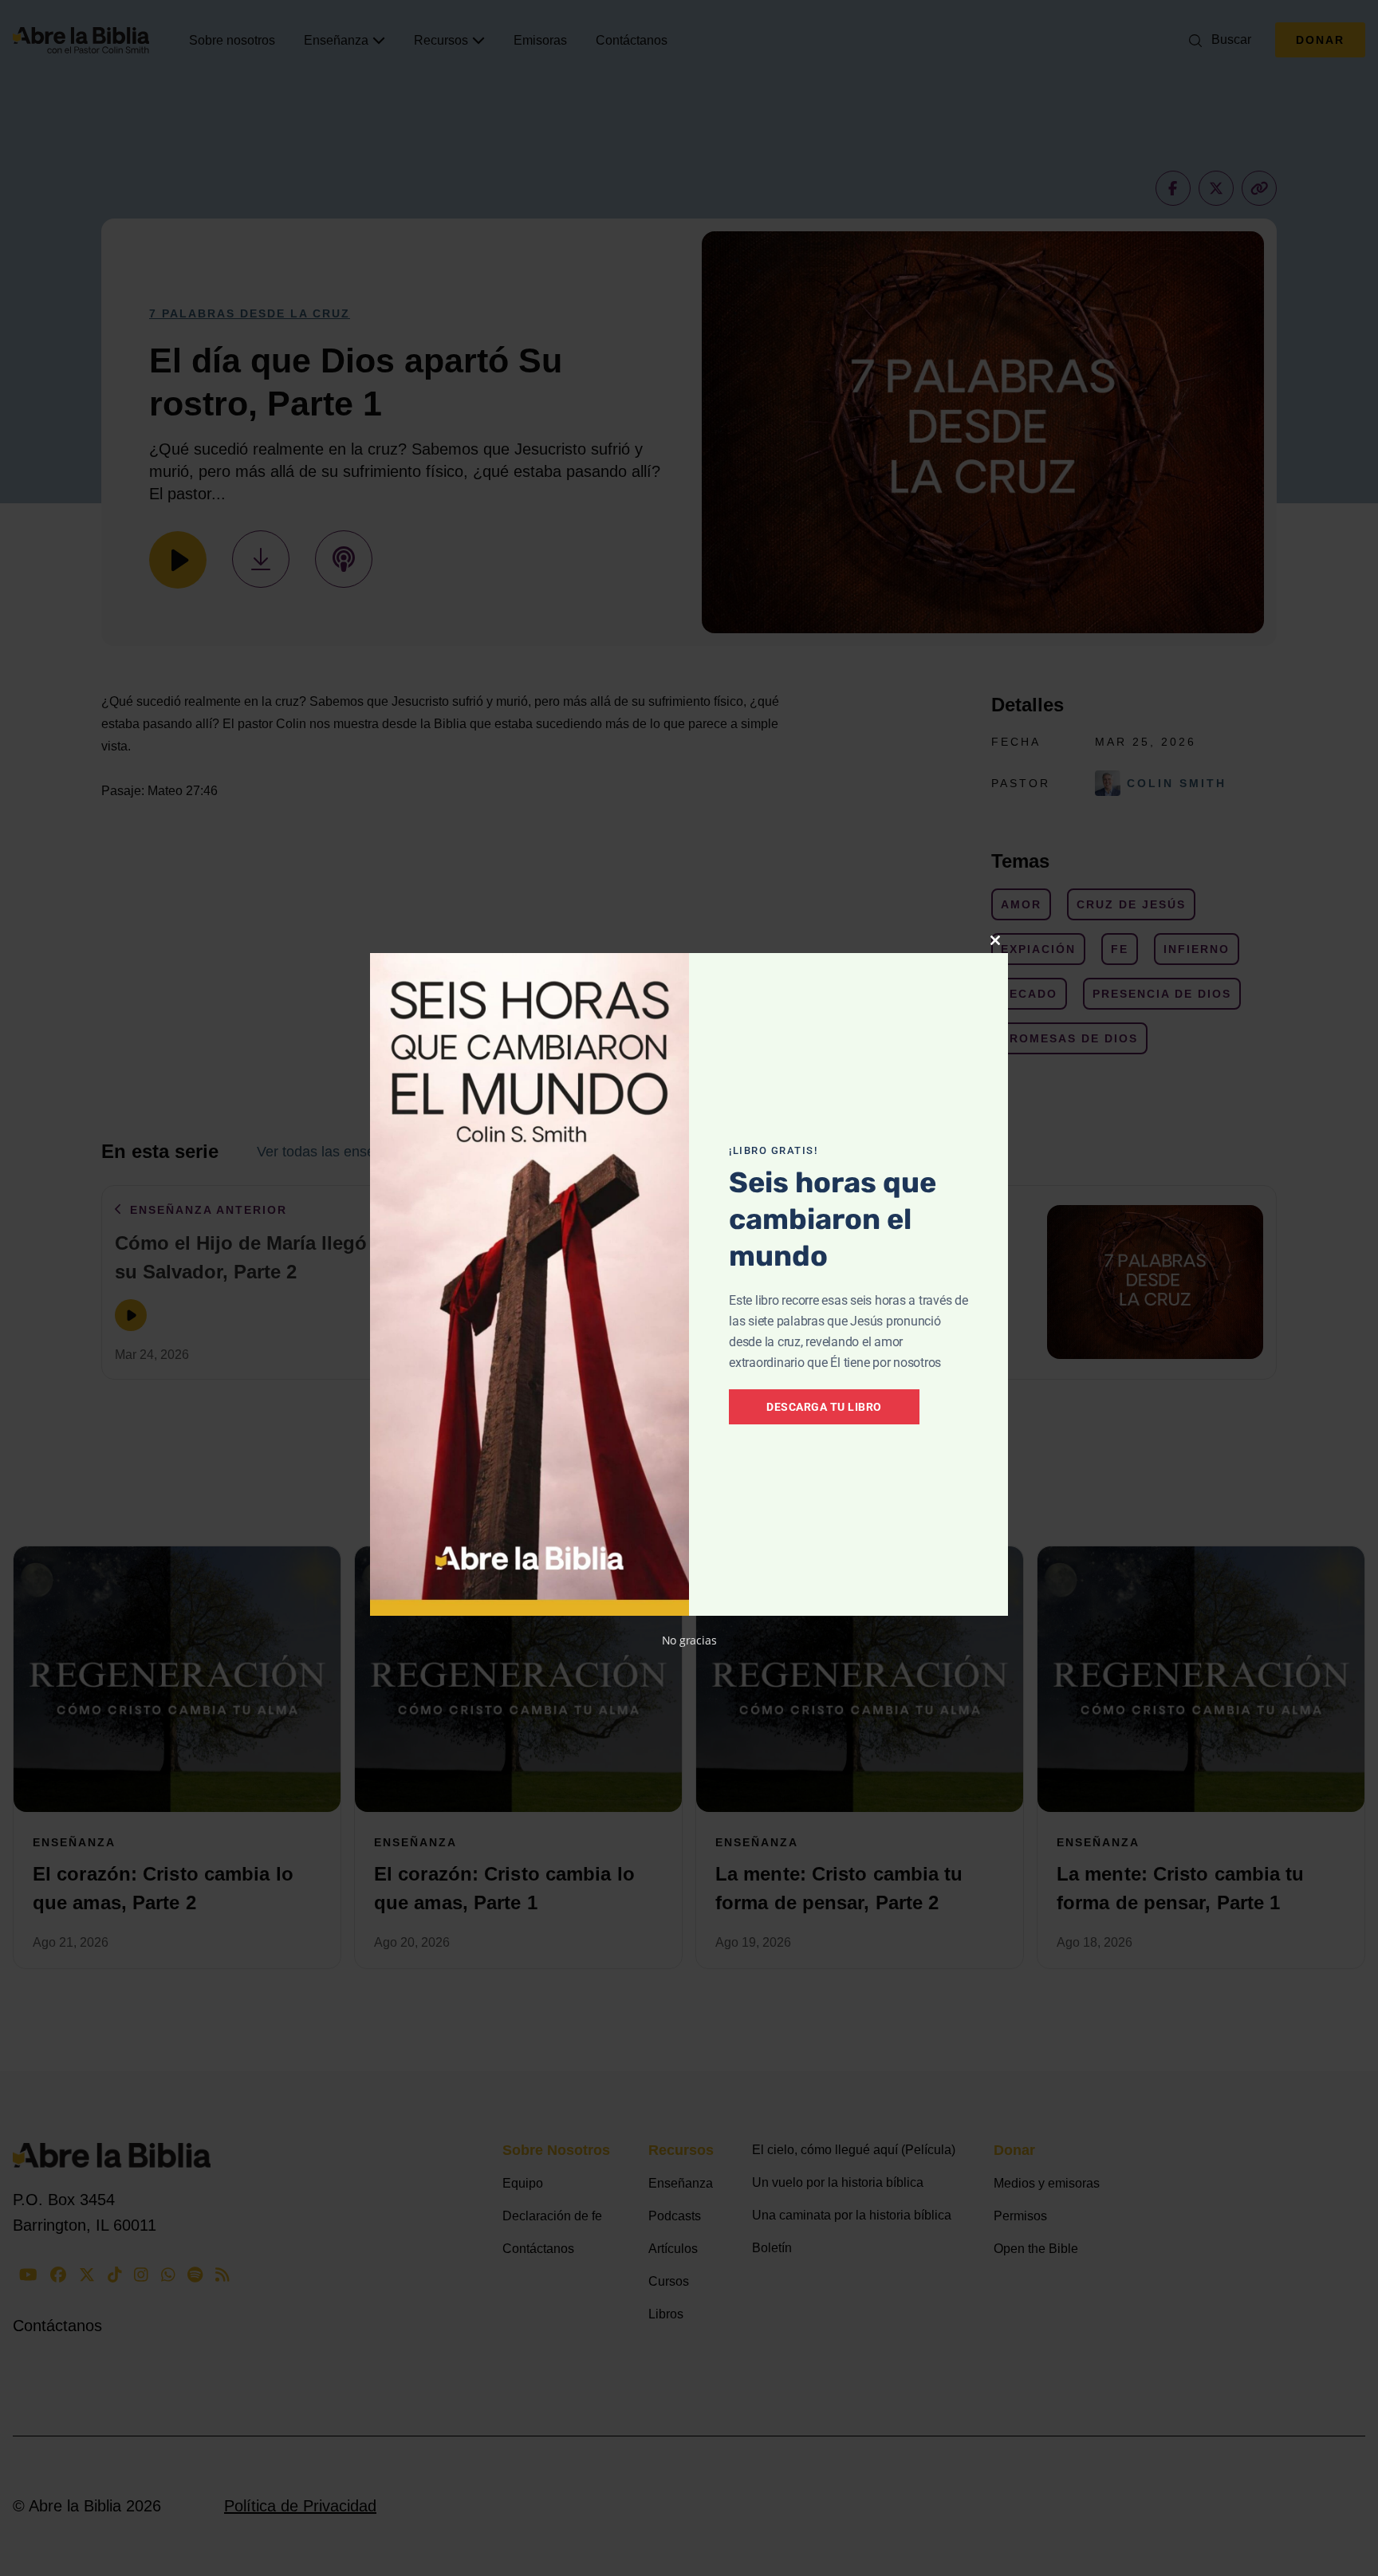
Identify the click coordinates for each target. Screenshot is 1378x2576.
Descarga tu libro (824, 1407)
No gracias (689, 1640)
